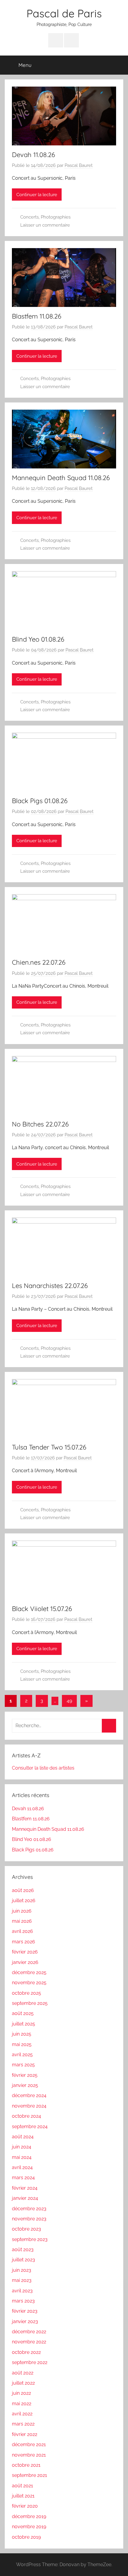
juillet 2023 (24, 2260)
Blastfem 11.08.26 (37, 316)
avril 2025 (22, 2055)
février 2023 (25, 2311)
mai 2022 (22, 2404)
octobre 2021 (26, 2465)
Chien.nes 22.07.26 (39, 962)
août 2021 (22, 2486)
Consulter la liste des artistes (43, 1768)
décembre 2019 (29, 2516)
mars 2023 (23, 2301)
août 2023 (23, 2250)
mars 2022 (23, 2424)
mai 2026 (22, 1921)
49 (69, 1701)
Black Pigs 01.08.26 (40, 801)
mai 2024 (22, 2157)
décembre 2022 (29, 2332)
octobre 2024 (26, 2116)
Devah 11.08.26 (33, 155)
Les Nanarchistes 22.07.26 (50, 1286)
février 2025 (25, 2075)
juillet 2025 (24, 2024)
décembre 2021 (29, 2444)
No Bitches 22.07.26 (40, 1124)
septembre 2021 (29, 2475)
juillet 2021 (23, 2496)
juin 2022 (21, 2393)
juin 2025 (22, 2034)
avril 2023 (22, 2291)
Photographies (56, 217)
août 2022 (23, 2373)
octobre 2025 (26, 1993)
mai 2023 (22, 2280)
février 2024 (25, 2188)
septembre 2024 (30, 2127)
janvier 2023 (25, 2321)
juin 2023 (22, 2270)
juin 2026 (22, 1911)
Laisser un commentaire (45, 225)
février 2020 (25, 2506)
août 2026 (23, 1890)
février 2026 (25, 1952)
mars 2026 (24, 1942)
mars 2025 (23, 2065)
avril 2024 (22, 2167)
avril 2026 (22, 1931)
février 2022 (25, 2434)
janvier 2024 (25, 2198)
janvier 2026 (25, 1962)
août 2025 (23, 2013)
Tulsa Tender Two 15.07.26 (49, 1447)
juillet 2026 (24, 1901)
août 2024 (23, 2137)
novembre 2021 (29, 2455)
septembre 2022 (30, 2362)
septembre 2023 (30, 2239)
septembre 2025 (30, 2003)
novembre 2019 (29, 2527)
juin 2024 (22, 2147)
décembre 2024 (29, 2095)
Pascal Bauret (79, 165)
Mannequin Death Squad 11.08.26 (61, 478)
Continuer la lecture (37, 195)
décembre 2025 (29, 1972)
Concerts (29, 217)
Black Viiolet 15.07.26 (42, 1609)
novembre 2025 (29, 1983)
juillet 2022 (23, 2383)
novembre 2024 (29, 2106)
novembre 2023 (29, 2219)
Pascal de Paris (64, 13)
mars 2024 (23, 2178)
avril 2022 (22, 2414)
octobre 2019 (26, 2537)
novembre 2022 (29, 2342)
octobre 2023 (26, 2229)
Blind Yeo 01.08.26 (38, 639)
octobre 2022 (26, 2352)
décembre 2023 (29, 2209)
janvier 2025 (25, 2085)
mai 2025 (22, 2044)
